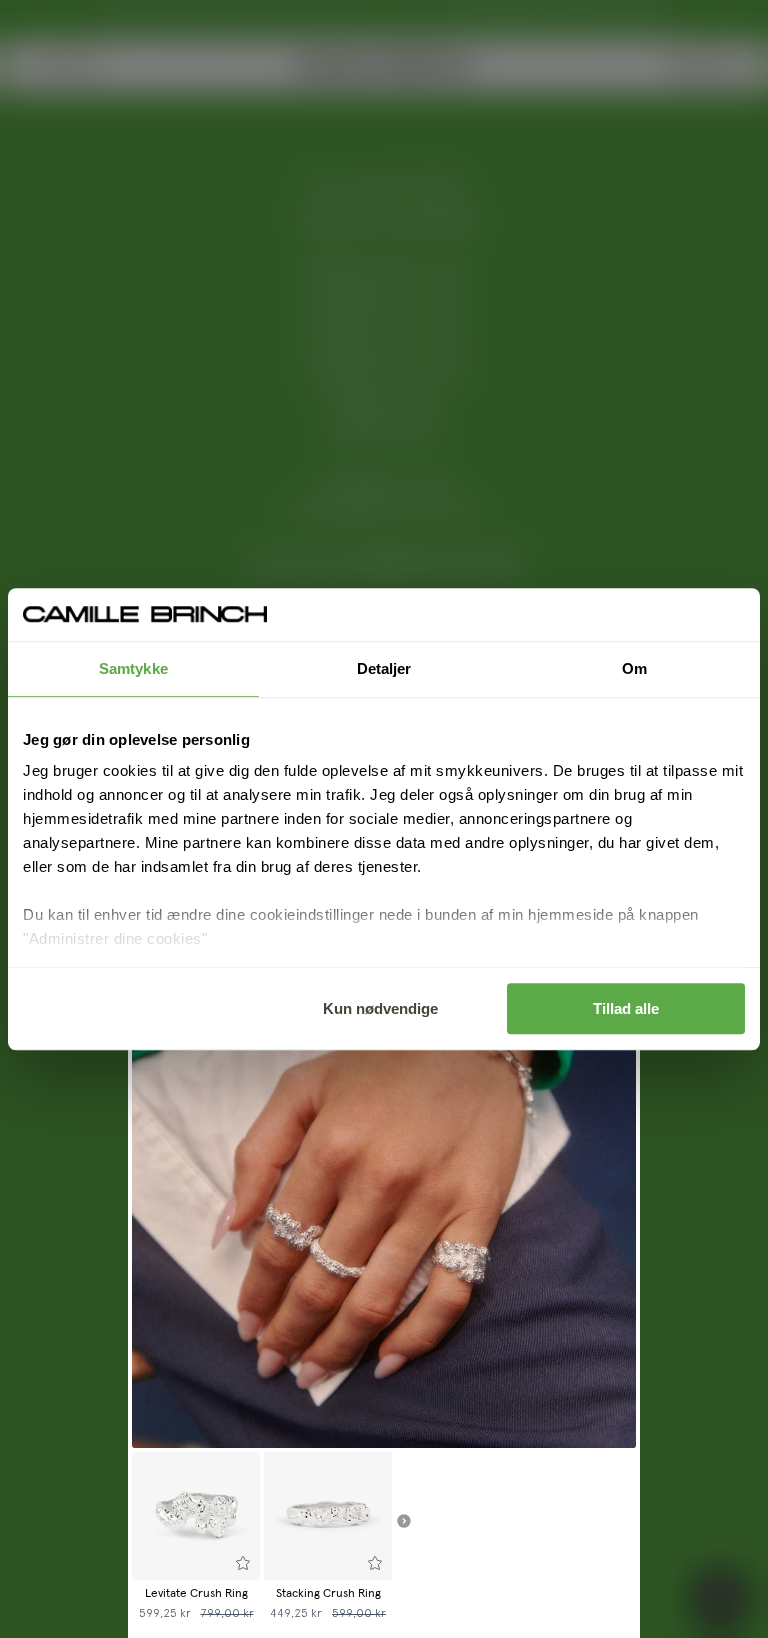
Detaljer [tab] (384, 668)
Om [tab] (634, 668)
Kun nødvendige (380, 1008)
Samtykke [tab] (133, 668)
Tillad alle (626, 1008)
